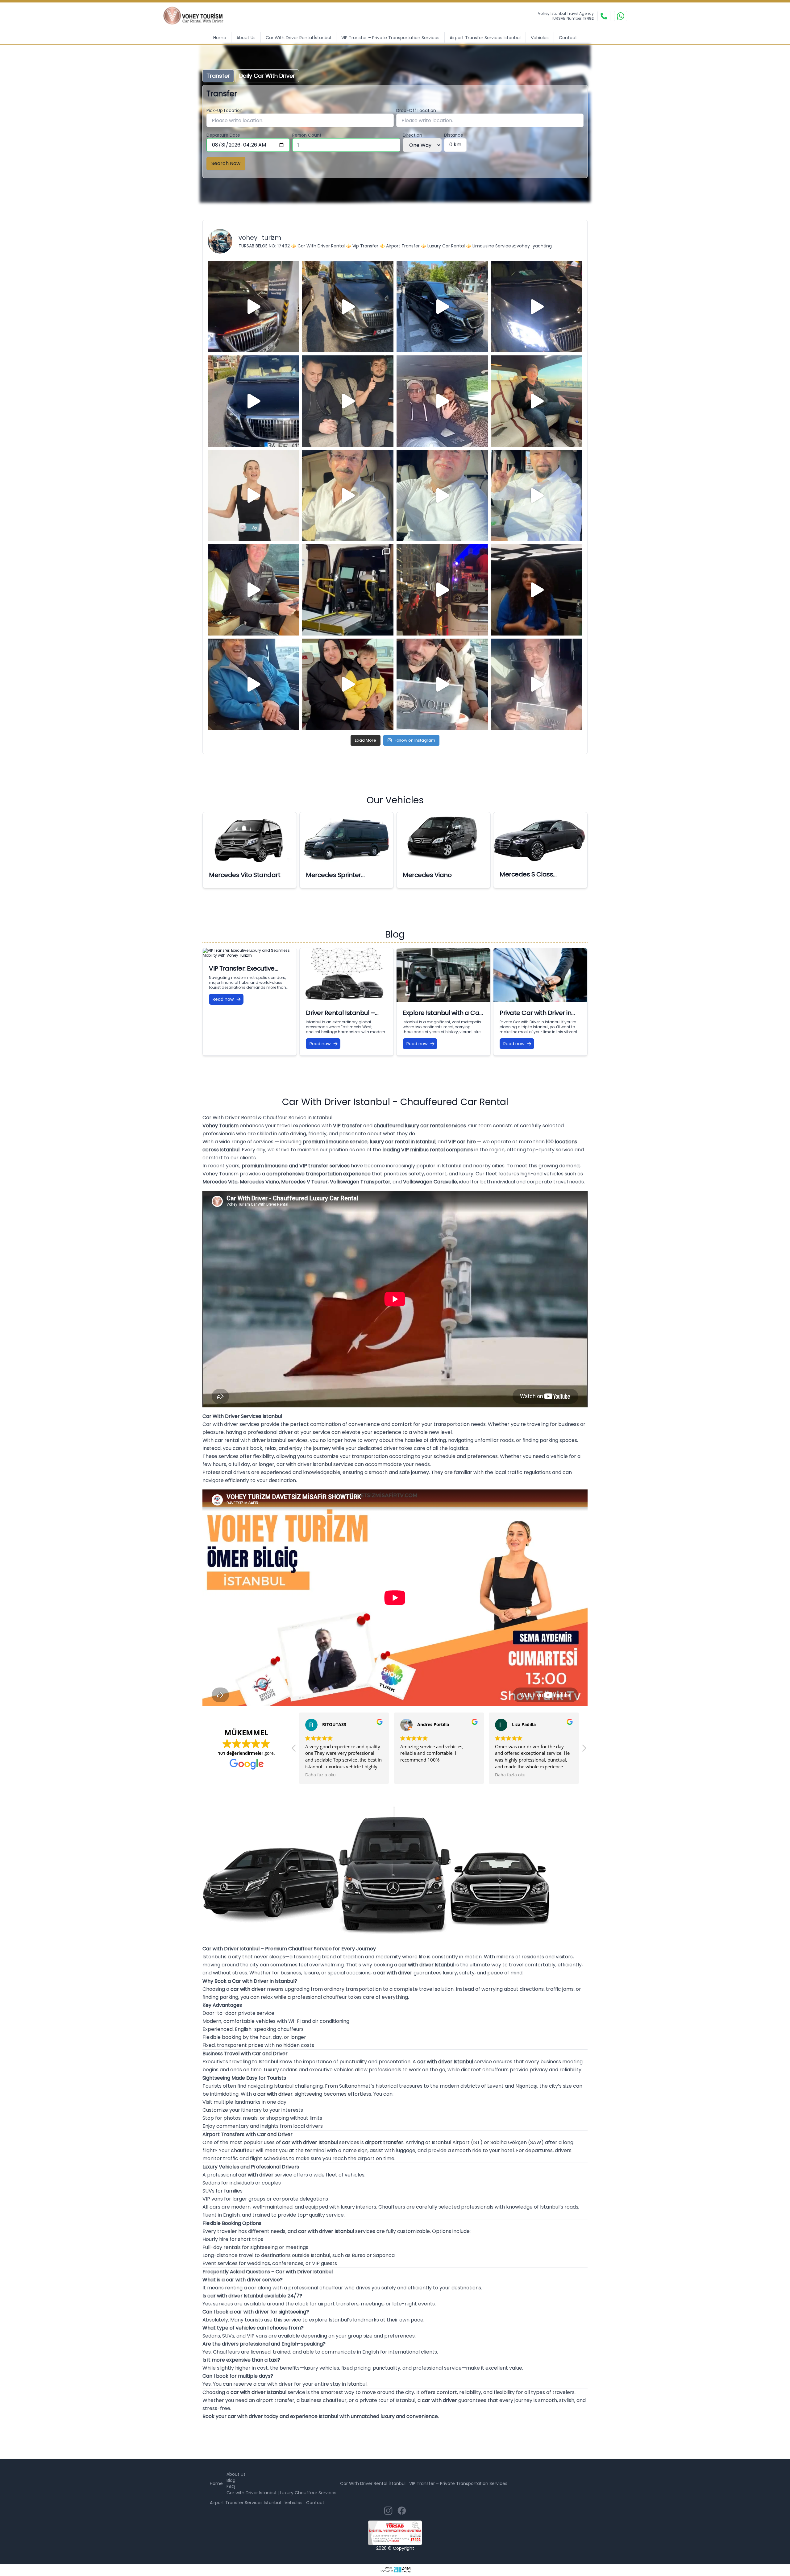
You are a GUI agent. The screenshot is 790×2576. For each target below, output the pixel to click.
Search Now (226, 163)
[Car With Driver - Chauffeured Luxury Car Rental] (197, 16)
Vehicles (540, 38)
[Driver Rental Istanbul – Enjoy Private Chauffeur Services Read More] (347, 975)
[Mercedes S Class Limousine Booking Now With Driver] (540, 838)
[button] (584, 1750)
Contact (568, 38)
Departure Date (223, 135)
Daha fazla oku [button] (320, 1775)
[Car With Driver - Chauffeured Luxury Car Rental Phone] (604, 16)
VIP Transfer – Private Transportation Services (390, 38)
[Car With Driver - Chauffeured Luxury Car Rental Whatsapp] (621, 16)
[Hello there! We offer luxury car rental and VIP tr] (253, 307)
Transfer (218, 76)
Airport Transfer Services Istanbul (485, 38)
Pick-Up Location (225, 110)
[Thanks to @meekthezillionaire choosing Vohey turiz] (442, 307)
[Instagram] (388, 2511)
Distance (454, 135)
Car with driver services (231, 1424)
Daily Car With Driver (267, 76)
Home (220, 38)
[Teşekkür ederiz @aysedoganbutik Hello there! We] (348, 684)
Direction (412, 135)
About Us (246, 38)
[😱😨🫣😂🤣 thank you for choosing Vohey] (253, 684)
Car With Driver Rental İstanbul (298, 38)
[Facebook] (402, 2511)
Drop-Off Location (416, 110)
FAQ (231, 2487)
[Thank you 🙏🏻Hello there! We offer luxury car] (537, 684)
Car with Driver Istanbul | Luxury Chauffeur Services (281, 2493)
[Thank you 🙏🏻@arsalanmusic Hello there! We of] (442, 684)
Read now (223, 999)
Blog (231, 2480)
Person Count (307, 135)
